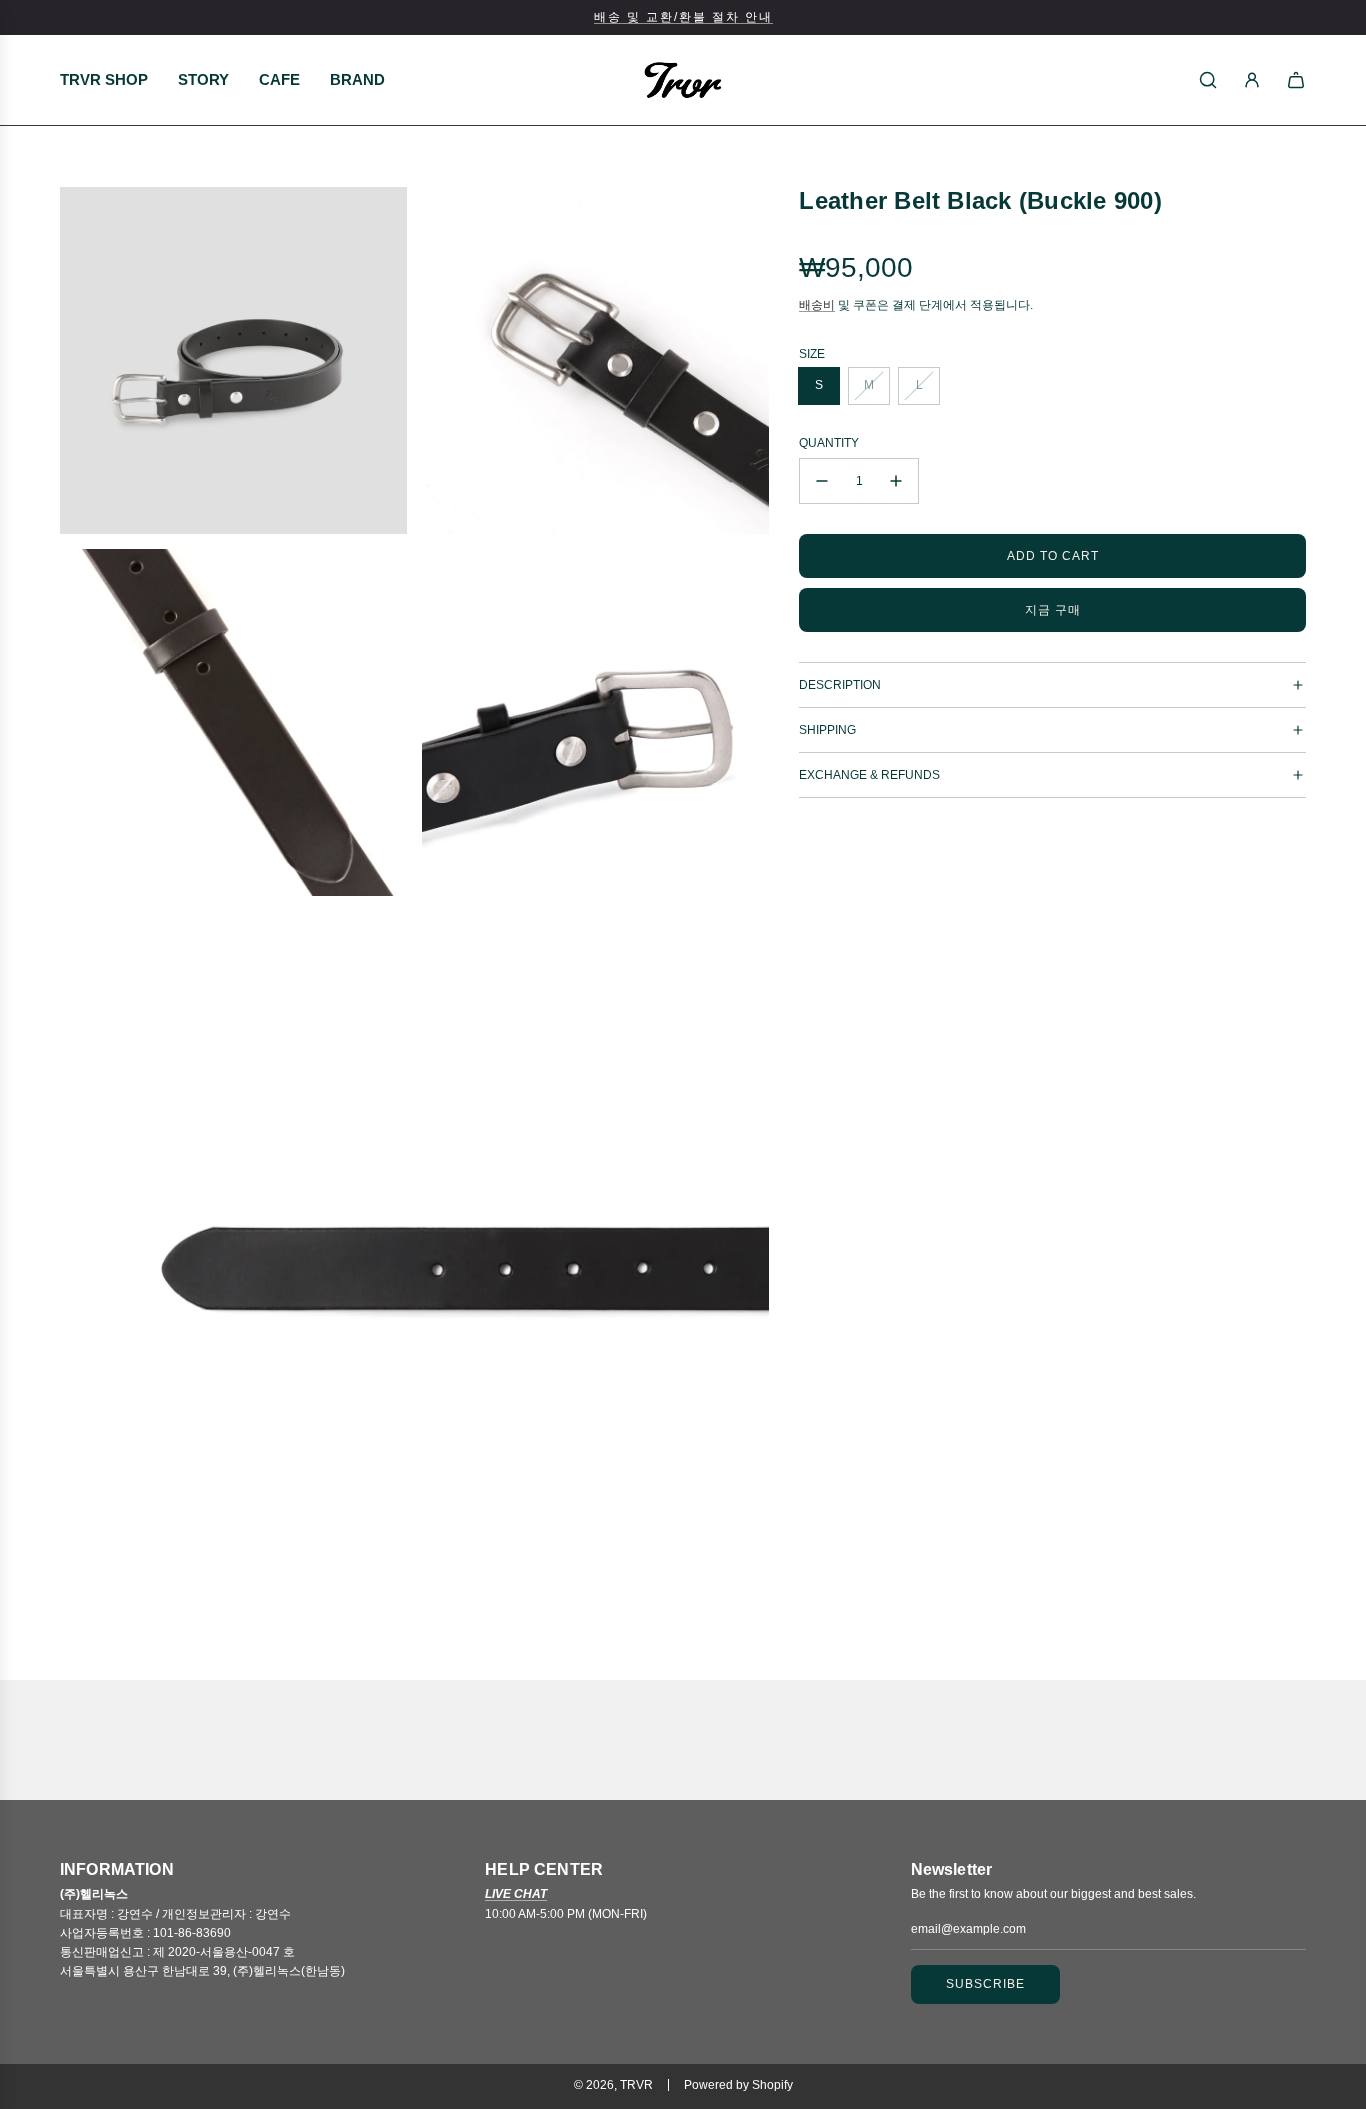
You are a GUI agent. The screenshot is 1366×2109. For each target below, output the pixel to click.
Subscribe (985, 1984)
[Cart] (1296, 80)
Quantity (829, 443)
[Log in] (1252, 80)
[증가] (896, 481)
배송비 (817, 304)
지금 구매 (1053, 609)
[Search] (1208, 80)
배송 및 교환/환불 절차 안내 (683, 17)
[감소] (822, 481)
